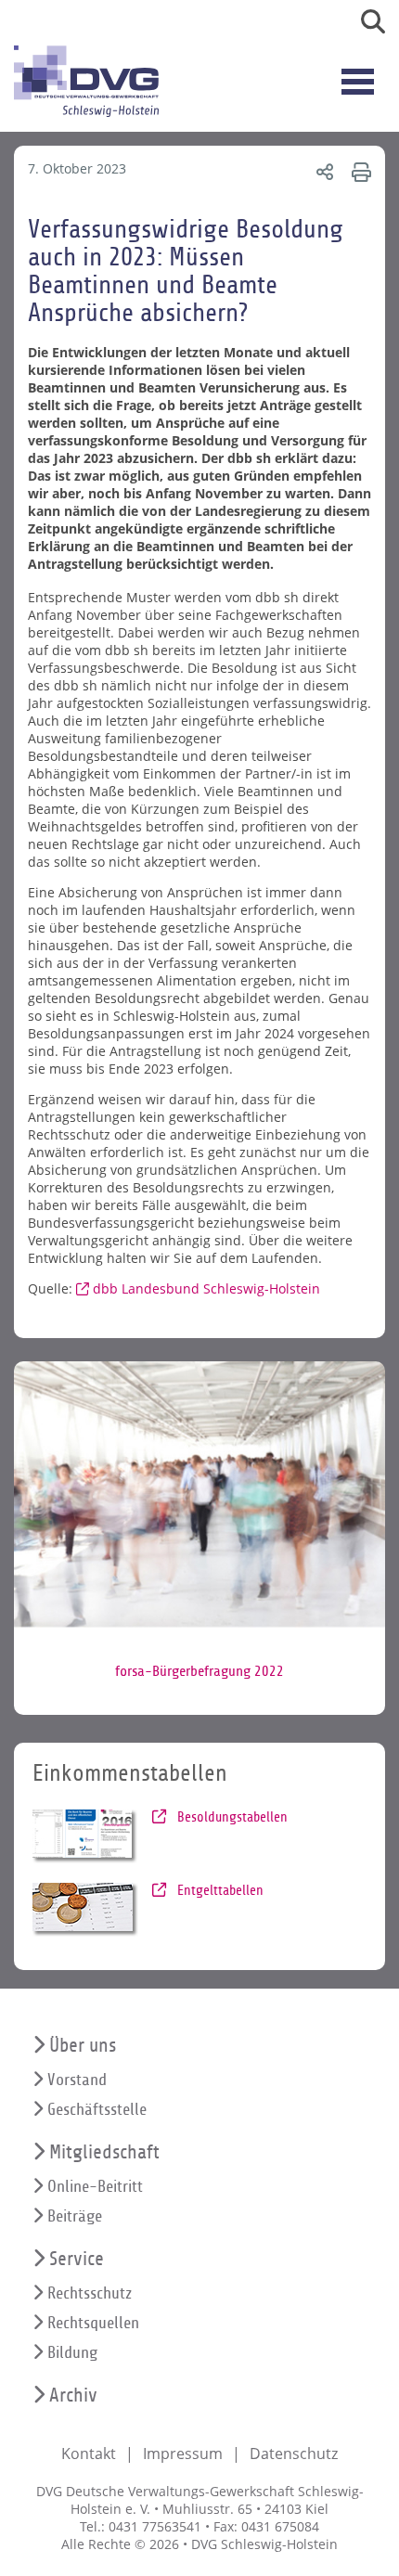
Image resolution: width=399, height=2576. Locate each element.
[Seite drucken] (359, 171)
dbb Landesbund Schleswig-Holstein (206, 1288)
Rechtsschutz (90, 2293)
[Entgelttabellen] (86, 1910)
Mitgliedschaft (104, 2152)
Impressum (183, 2454)
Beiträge (75, 2216)
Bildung (72, 2353)
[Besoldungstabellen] (86, 1836)
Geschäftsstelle (97, 2110)
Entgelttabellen (219, 1890)
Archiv (73, 2396)
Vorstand (77, 2080)
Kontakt (89, 2454)
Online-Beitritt (95, 2187)
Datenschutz (294, 2454)
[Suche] (366, 26)
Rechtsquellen (93, 2323)
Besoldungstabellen (231, 1817)
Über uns (83, 2046)
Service (77, 2259)
